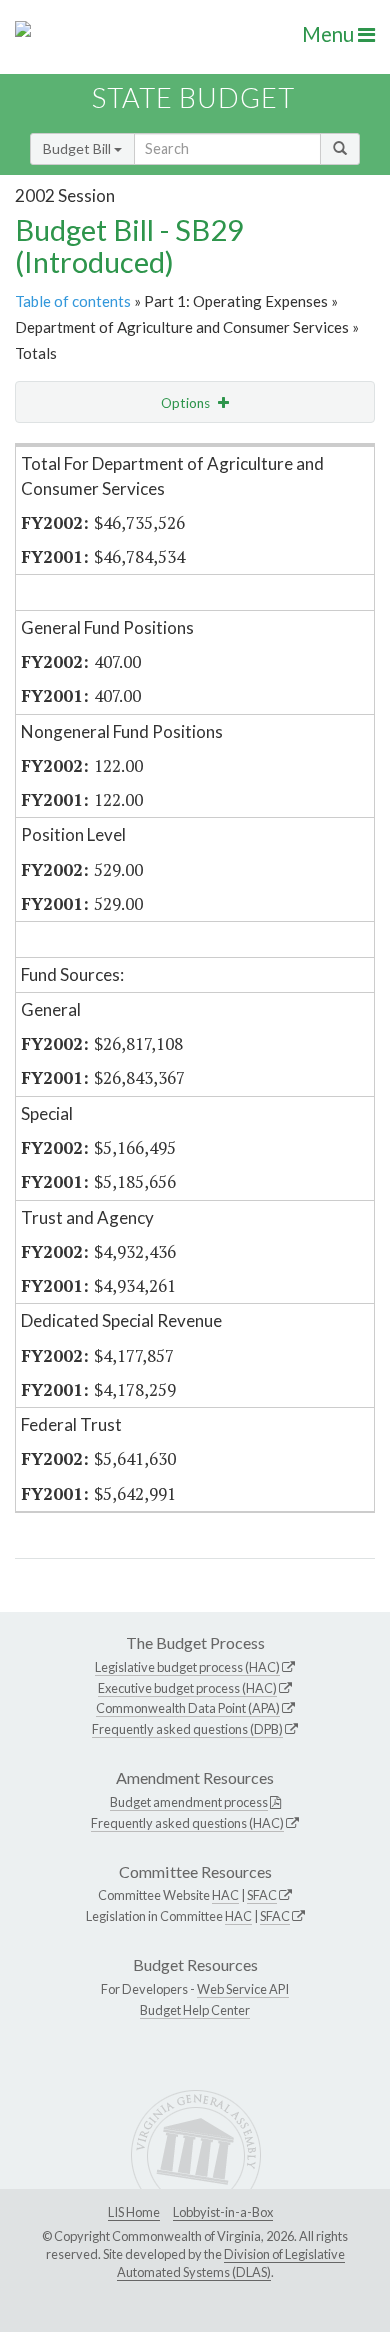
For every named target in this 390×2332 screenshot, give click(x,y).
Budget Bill (78, 148)
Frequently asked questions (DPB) (187, 1729)
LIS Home (134, 2212)
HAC (225, 1895)
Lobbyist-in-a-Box (223, 2212)
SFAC (262, 1895)
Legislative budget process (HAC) (187, 1667)
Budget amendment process (189, 1802)
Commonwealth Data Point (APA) (188, 1708)
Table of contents (73, 301)
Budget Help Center (195, 2010)
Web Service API (243, 1989)
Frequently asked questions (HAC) (187, 1823)
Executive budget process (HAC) (187, 1688)
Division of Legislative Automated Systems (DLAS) (231, 2263)
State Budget (193, 97)
